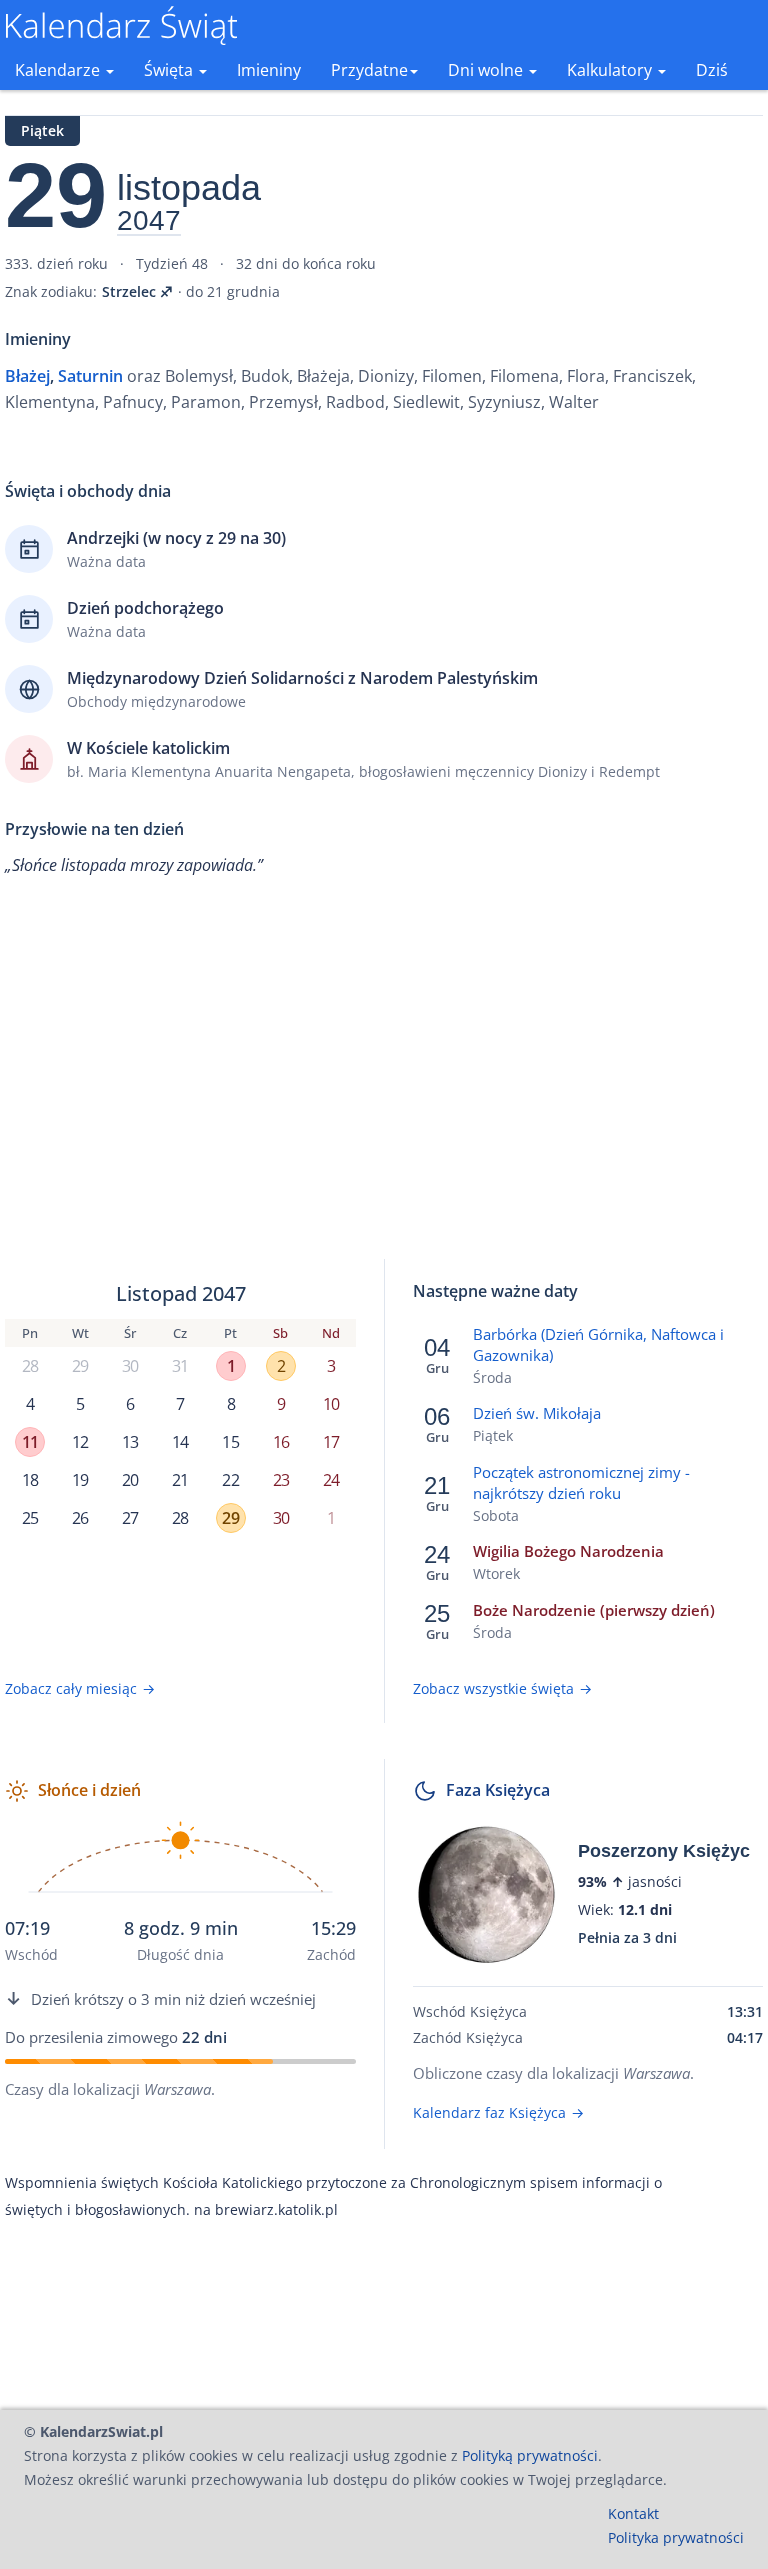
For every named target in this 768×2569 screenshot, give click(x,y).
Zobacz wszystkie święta (502, 1688)
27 (130, 1518)
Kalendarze (59, 70)
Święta (170, 70)
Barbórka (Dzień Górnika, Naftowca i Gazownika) (598, 1344)
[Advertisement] (384, 1083)
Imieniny (269, 70)
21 (180, 1480)
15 (230, 1442)
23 (281, 1480)
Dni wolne (487, 70)
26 (80, 1518)
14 (180, 1442)
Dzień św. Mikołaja (537, 1413)
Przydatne (369, 70)
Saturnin (90, 376)
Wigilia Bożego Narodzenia (568, 1551)
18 (30, 1480)
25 (30, 1518)
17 (331, 1442)
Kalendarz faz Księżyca (498, 2112)
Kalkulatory (611, 70)
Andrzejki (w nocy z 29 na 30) (176, 538)
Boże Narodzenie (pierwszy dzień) (594, 1610)
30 (130, 1366)
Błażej (27, 376)
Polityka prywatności (676, 2537)
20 (130, 1480)
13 (130, 1442)
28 (30, 1366)
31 (180, 1366)
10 (331, 1404)
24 (331, 1480)
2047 (149, 221)
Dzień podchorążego (145, 608)
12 (80, 1442)
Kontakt (633, 2513)
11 (30, 1442)
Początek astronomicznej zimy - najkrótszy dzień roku (581, 1482)
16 (281, 1442)
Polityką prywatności (530, 2455)
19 (80, 1480)
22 (230, 1480)
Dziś (712, 70)
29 (80, 1366)
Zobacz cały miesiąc (80, 1688)
